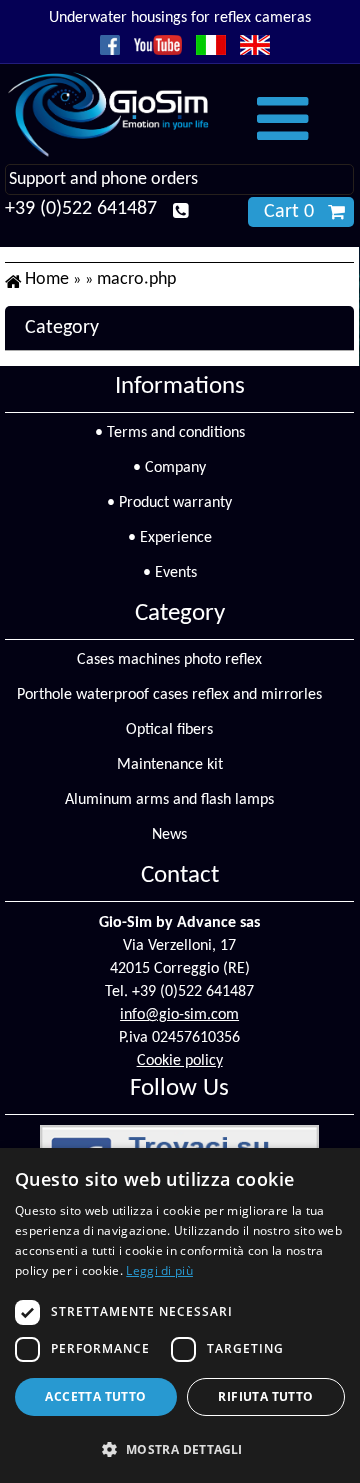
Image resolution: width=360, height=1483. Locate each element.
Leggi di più (159, 1270)
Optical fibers (169, 730)
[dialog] (180, 1315)
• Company (169, 468)
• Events (170, 573)
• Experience (170, 538)
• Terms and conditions (170, 433)
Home (47, 279)
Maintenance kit (170, 765)
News (169, 835)
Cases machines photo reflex (169, 660)
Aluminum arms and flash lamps (169, 800)
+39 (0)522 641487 (81, 209)
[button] (180, 1448)
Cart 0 (289, 212)
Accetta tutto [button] (95, 1396)
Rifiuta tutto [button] (265, 1396)
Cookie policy (180, 1061)
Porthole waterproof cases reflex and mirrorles (169, 695)
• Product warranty (169, 503)
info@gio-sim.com (179, 1015)
